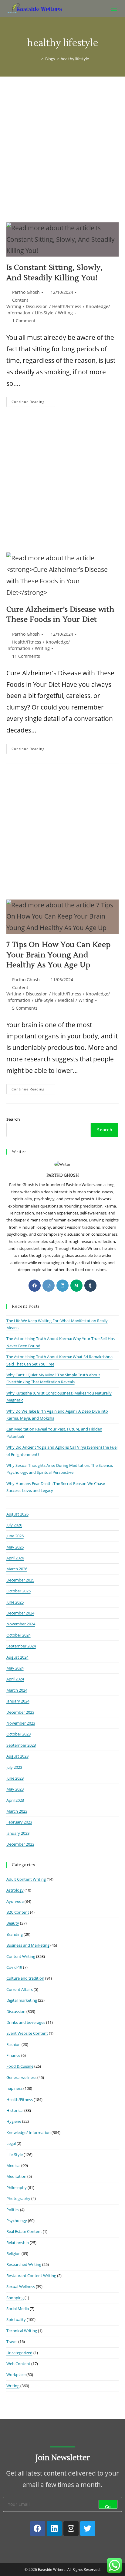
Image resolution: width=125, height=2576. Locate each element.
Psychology (17, 2220)
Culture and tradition (25, 1978)
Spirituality (16, 2319)
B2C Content (18, 1912)
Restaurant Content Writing (31, 2276)
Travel (12, 2342)
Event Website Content (27, 2033)
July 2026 (14, 1525)
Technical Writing (22, 2331)
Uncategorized (19, 2353)
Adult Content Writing (26, 1879)
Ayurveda (15, 1901)
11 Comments (26, 656)
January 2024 (18, 1701)
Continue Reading (33, 400)
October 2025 (19, 1591)
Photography (18, 2198)
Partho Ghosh (26, 292)
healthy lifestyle (75, 59)
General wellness (21, 2077)
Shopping (15, 2298)
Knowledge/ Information (29, 2132)
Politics (13, 2210)
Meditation (16, 2176)
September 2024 (21, 1646)
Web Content (18, 2364)
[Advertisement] (62, 142)
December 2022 (20, 1844)
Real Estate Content (24, 2231)
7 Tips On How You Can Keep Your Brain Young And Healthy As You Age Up (59, 955)
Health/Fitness (67, 306)
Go (108, 2506)
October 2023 (19, 1734)
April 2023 (15, 1800)
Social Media (18, 2309)
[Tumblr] (90, 1286)
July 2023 (14, 1767)
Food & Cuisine (20, 2066)
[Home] (38, 59)
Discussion (37, 306)
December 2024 (20, 1613)
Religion (14, 2253)
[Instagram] (49, 1286)
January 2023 (18, 1833)
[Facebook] (35, 1286)
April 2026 (15, 1558)
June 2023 (15, 1778)
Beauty (13, 1923)
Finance (13, 2055)
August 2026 (17, 1514)
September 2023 (21, 1745)
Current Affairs (20, 1989)
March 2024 (17, 1690)
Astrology (15, 1890)
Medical (66, 1000)
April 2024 (15, 1679)
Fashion (14, 2044)
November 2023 (21, 1723)
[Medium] (76, 1286)
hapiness (14, 2088)
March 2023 (17, 1811)
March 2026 (17, 1569)
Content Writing (21, 1956)
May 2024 (15, 1668)
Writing (65, 313)
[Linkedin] (54, 2528)
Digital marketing (22, 2000)
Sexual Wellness (21, 2286)
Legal (11, 2143)
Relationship (18, 2243)
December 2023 (20, 1712)
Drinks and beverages (26, 2022)
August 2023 (17, 1756)
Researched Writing (24, 2264)
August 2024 (17, 1657)
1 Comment (24, 321)
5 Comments (25, 1008)
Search (13, 1119)
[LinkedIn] (62, 1286)
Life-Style (44, 313)
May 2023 (15, 1789)
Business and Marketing (28, 1945)
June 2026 (15, 1536)
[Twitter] (88, 2528)
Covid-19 (14, 1967)
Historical (15, 2110)
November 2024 (21, 1624)
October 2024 (19, 1635)
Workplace (16, 2374)
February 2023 (19, 1822)
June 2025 (15, 1602)
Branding (15, 1934)
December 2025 (20, 1580)
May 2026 (15, 1547)
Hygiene (14, 2121)
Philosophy (17, 2188)
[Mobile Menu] (115, 8)
